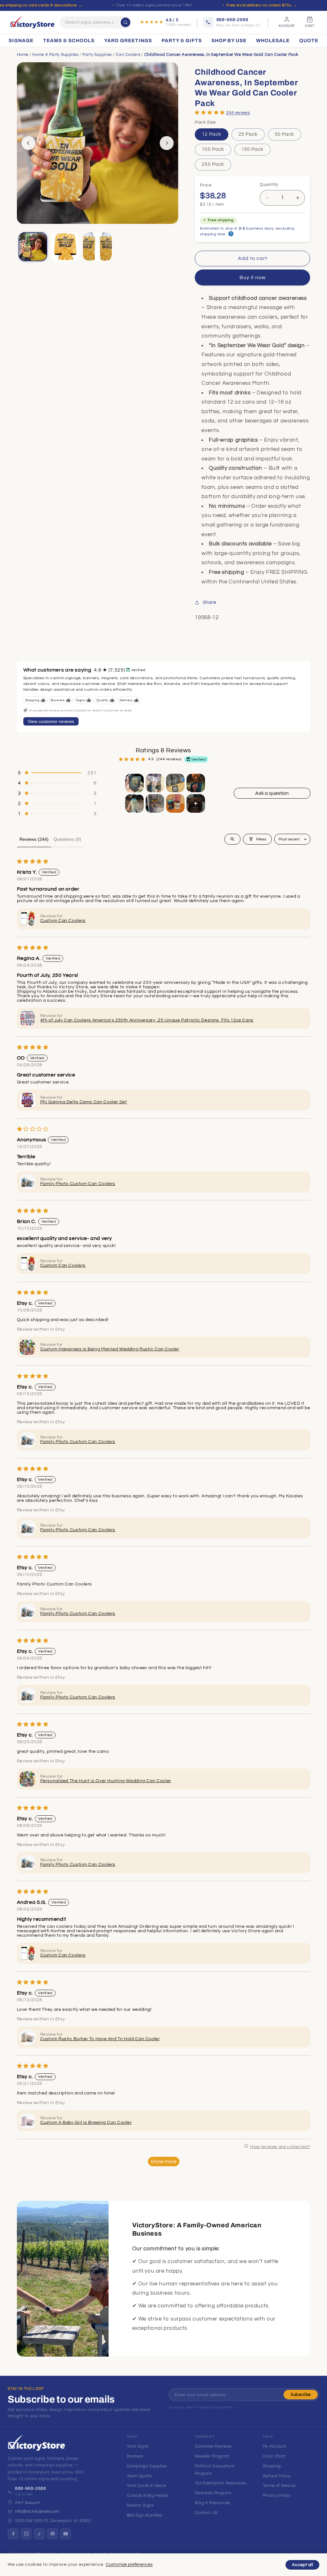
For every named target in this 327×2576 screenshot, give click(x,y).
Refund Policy (277, 2476)
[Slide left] (28, 143)
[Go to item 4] (196, 783)
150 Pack (252, 149)
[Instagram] (26, 2534)
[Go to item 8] (196, 803)
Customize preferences (129, 2565)
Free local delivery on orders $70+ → (262, 5)
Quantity (269, 185)
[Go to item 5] (134, 803)
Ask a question (272, 793)
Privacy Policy (277, 2496)
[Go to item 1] (134, 783)
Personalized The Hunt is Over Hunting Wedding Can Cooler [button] (106, 1781)
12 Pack (211, 134)
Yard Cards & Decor (147, 2486)
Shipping (272, 2466)
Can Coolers (128, 55)
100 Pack (213, 149)
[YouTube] (65, 2534)
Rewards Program (213, 2493)
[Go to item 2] (155, 783)
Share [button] (209, 602)
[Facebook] (13, 2534)
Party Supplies (97, 55)
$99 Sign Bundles (144, 2515)
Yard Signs (138, 2446)
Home (23, 55)
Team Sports (139, 2476)
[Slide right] (167, 143)
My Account (274, 2446)
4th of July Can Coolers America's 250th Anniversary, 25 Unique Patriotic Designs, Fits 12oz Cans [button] (147, 1020)
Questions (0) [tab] (67, 839)
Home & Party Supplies (55, 55)
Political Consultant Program (215, 2470)
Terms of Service (279, 2486)
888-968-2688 (31, 2489)
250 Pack (213, 164)
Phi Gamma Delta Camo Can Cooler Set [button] (84, 1102)
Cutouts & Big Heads (148, 2496)
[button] (210, 112)
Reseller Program (212, 2456)
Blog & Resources (213, 2503)
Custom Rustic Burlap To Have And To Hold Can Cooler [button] (100, 2039)
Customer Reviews (213, 2446)
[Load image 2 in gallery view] (65, 247)
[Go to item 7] (175, 803)
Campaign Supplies (147, 2466)
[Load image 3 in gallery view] (98, 247)
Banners (135, 2456)
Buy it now (253, 277)
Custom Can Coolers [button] (63, 921)
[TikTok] (39, 2534)
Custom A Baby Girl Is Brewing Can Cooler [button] (86, 2123)
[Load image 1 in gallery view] (33, 247)
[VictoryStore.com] (32, 22)
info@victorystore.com (37, 2511)
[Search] (125, 22)
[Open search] (232, 839)
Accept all (302, 2565)
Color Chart (274, 2456)
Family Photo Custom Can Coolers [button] (78, 1184)
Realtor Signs (140, 2505)
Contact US (206, 2513)
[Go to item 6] (155, 803)
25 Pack (248, 134)
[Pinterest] (52, 2534)
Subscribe (301, 2395)
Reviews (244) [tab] (34, 839)
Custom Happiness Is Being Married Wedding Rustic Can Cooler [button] (110, 1349)
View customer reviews (51, 721)
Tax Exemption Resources (221, 2483)
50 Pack (285, 134)
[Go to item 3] (175, 783)
